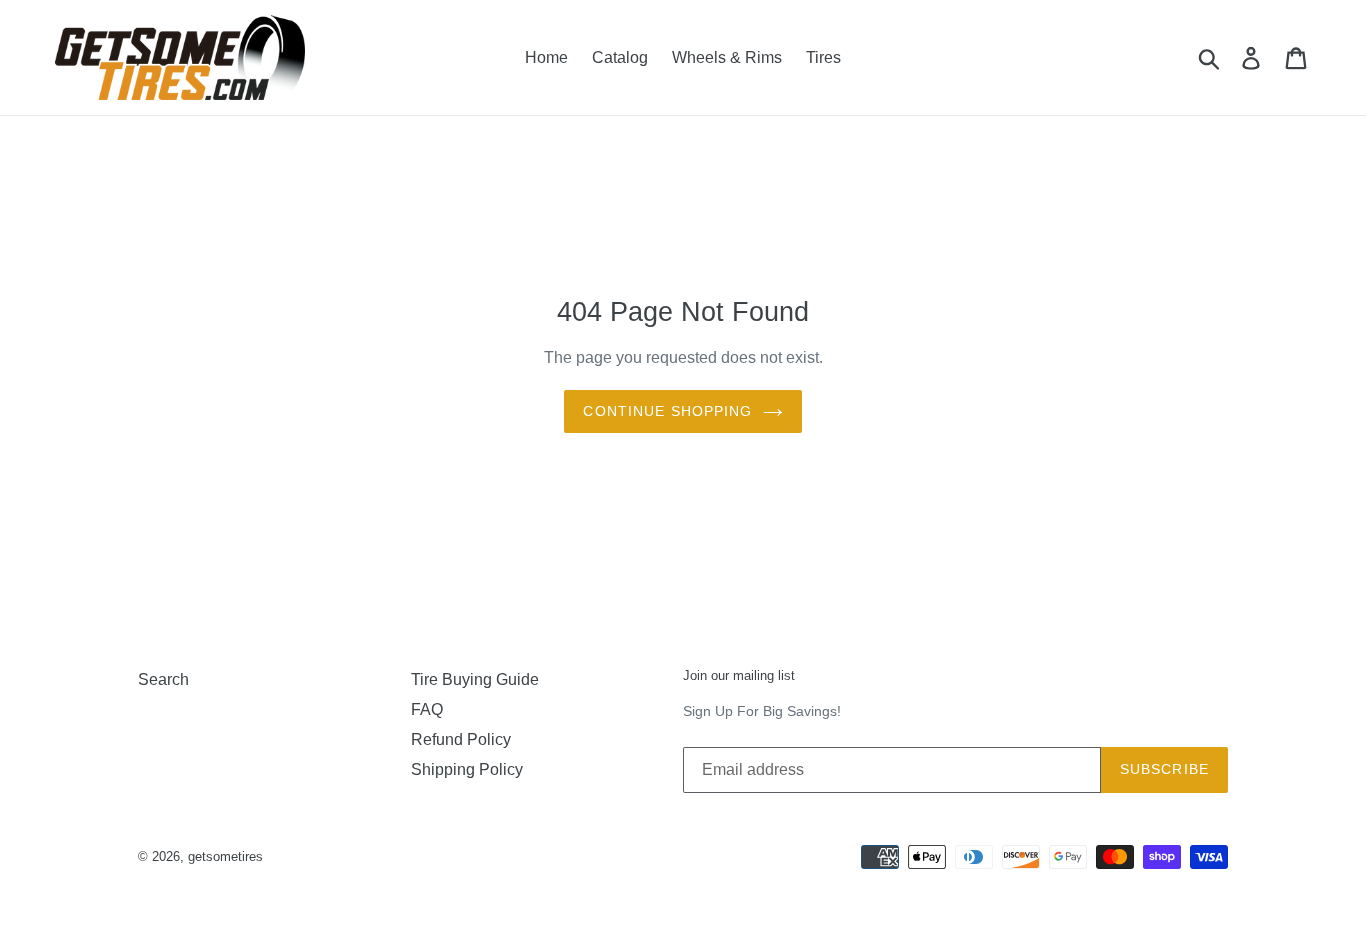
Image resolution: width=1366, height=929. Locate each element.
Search (163, 679)
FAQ (427, 709)
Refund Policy (461, 739)
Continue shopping (667, 411)
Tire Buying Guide (475, 679)
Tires (823, 57)
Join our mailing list (739, 675)
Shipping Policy (467, 769)
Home (546, 57)
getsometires (225, 856)
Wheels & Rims (727, 57)
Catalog (620, 57)
